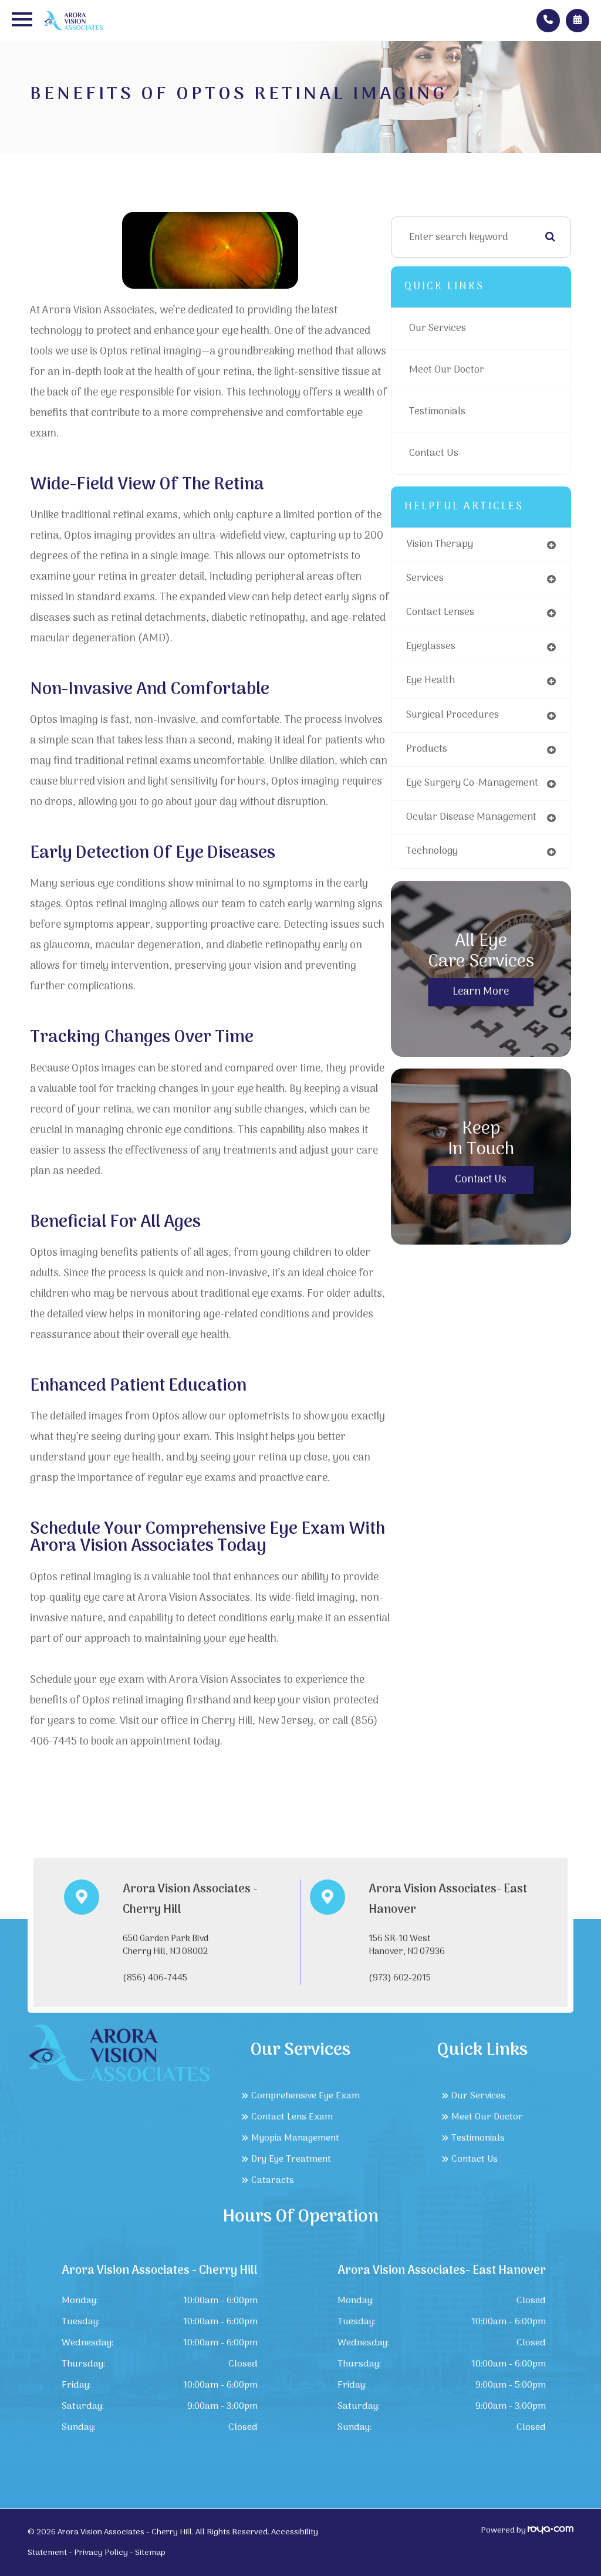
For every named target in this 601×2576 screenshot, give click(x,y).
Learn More (481, 992)
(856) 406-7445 (155, 1978)
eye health (431, 681)
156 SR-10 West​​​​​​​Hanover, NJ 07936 (407, 1945)
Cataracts (273, 2181)
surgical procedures (453, 715)
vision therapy (440, 545)
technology (432, 851)
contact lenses (440, 613)
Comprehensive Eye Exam (305, 2096)
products (427, 749)
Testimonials (437, 412)
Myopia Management (295, 2138)
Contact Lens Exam (292, 2117)
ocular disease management (471, 817)
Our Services (438, 329)
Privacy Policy (101, 2553)
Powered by (504, 2531)
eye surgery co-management (472, 783)
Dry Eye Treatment (291, 2159)
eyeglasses (431, 647)
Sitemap (150, 2553)
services (425, 579)
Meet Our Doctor (447, 370)
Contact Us (434, 454)
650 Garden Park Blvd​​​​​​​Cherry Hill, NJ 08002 (166, 1945)
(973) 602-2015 (400, 1978)
